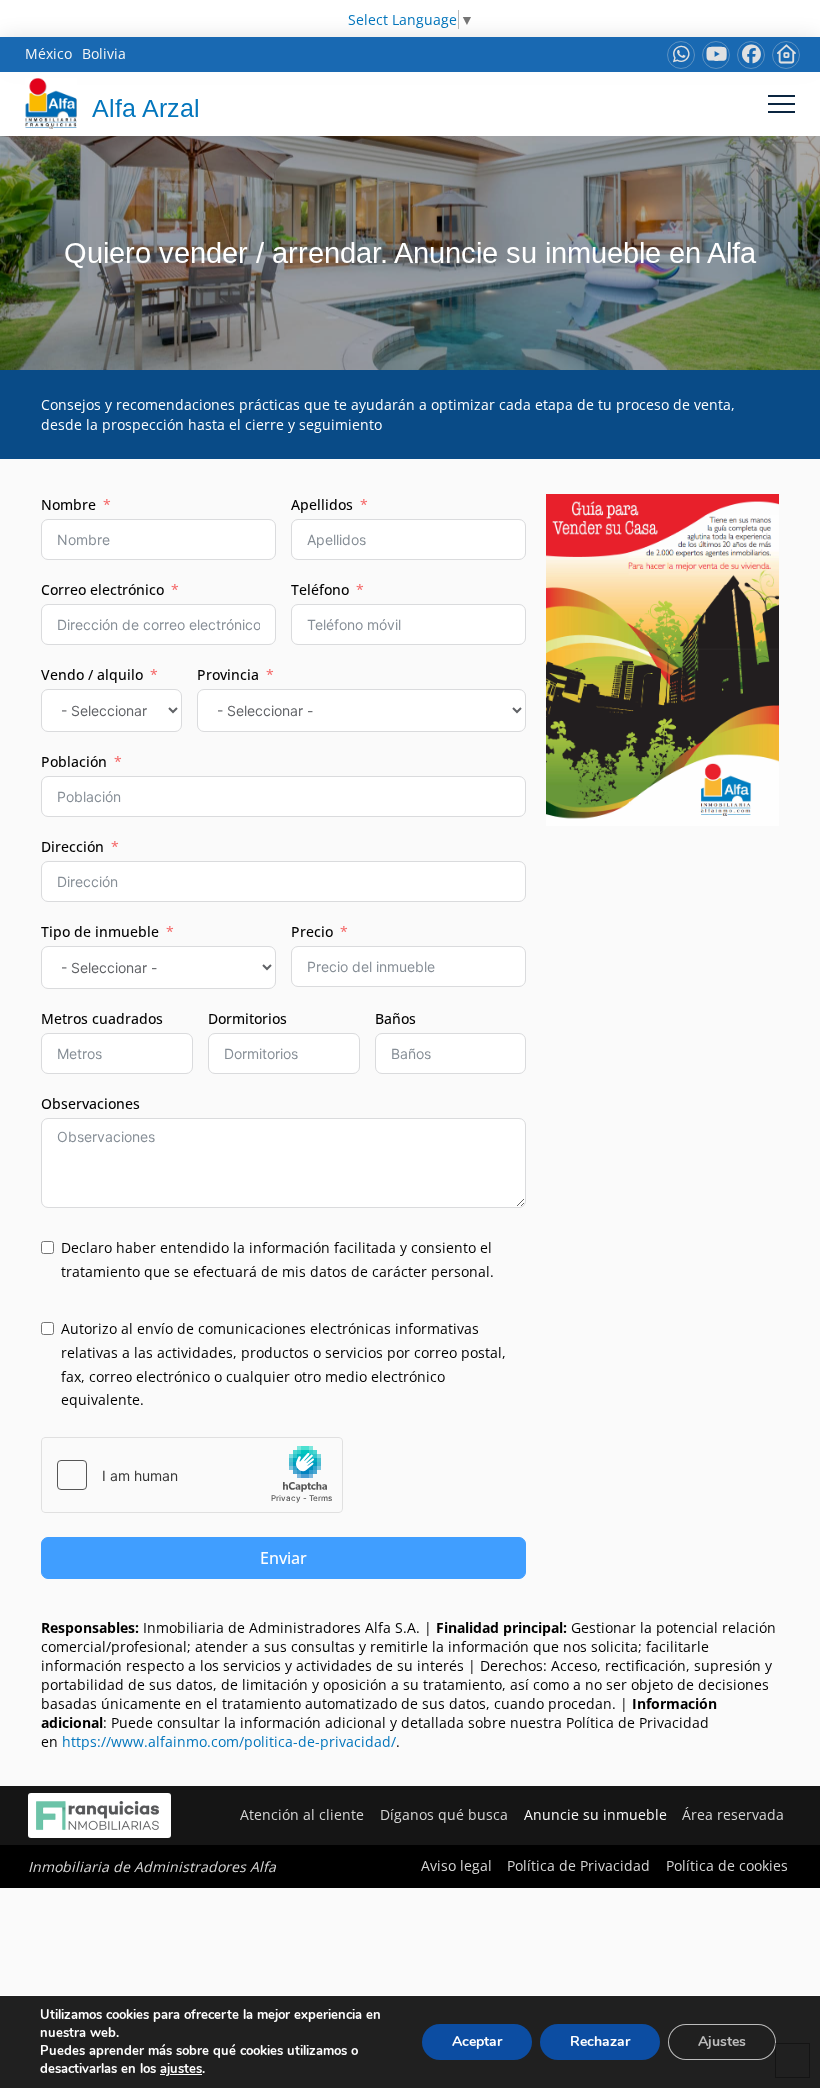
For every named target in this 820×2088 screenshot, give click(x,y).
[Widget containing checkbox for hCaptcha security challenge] (192, 1475)
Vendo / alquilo (92, 674)
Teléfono (320, 589)
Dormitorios (247, 1018)
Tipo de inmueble (100, 931)
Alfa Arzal (146, 108)
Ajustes (722, 2041)
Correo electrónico (102, 589)
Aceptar (477, 2041)
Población (74, 761)
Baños (395, 1018)
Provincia (228, 674)
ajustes (181, 2069)
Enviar (283, 1558)
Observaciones (90, 1103)
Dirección (72, 846)
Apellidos (322, 504)
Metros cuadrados (102, 1018)
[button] (781, 103)
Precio (312, 931)
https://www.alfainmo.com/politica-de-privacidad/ (229, 1741)
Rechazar (600, 2041)
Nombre (68, 504)
